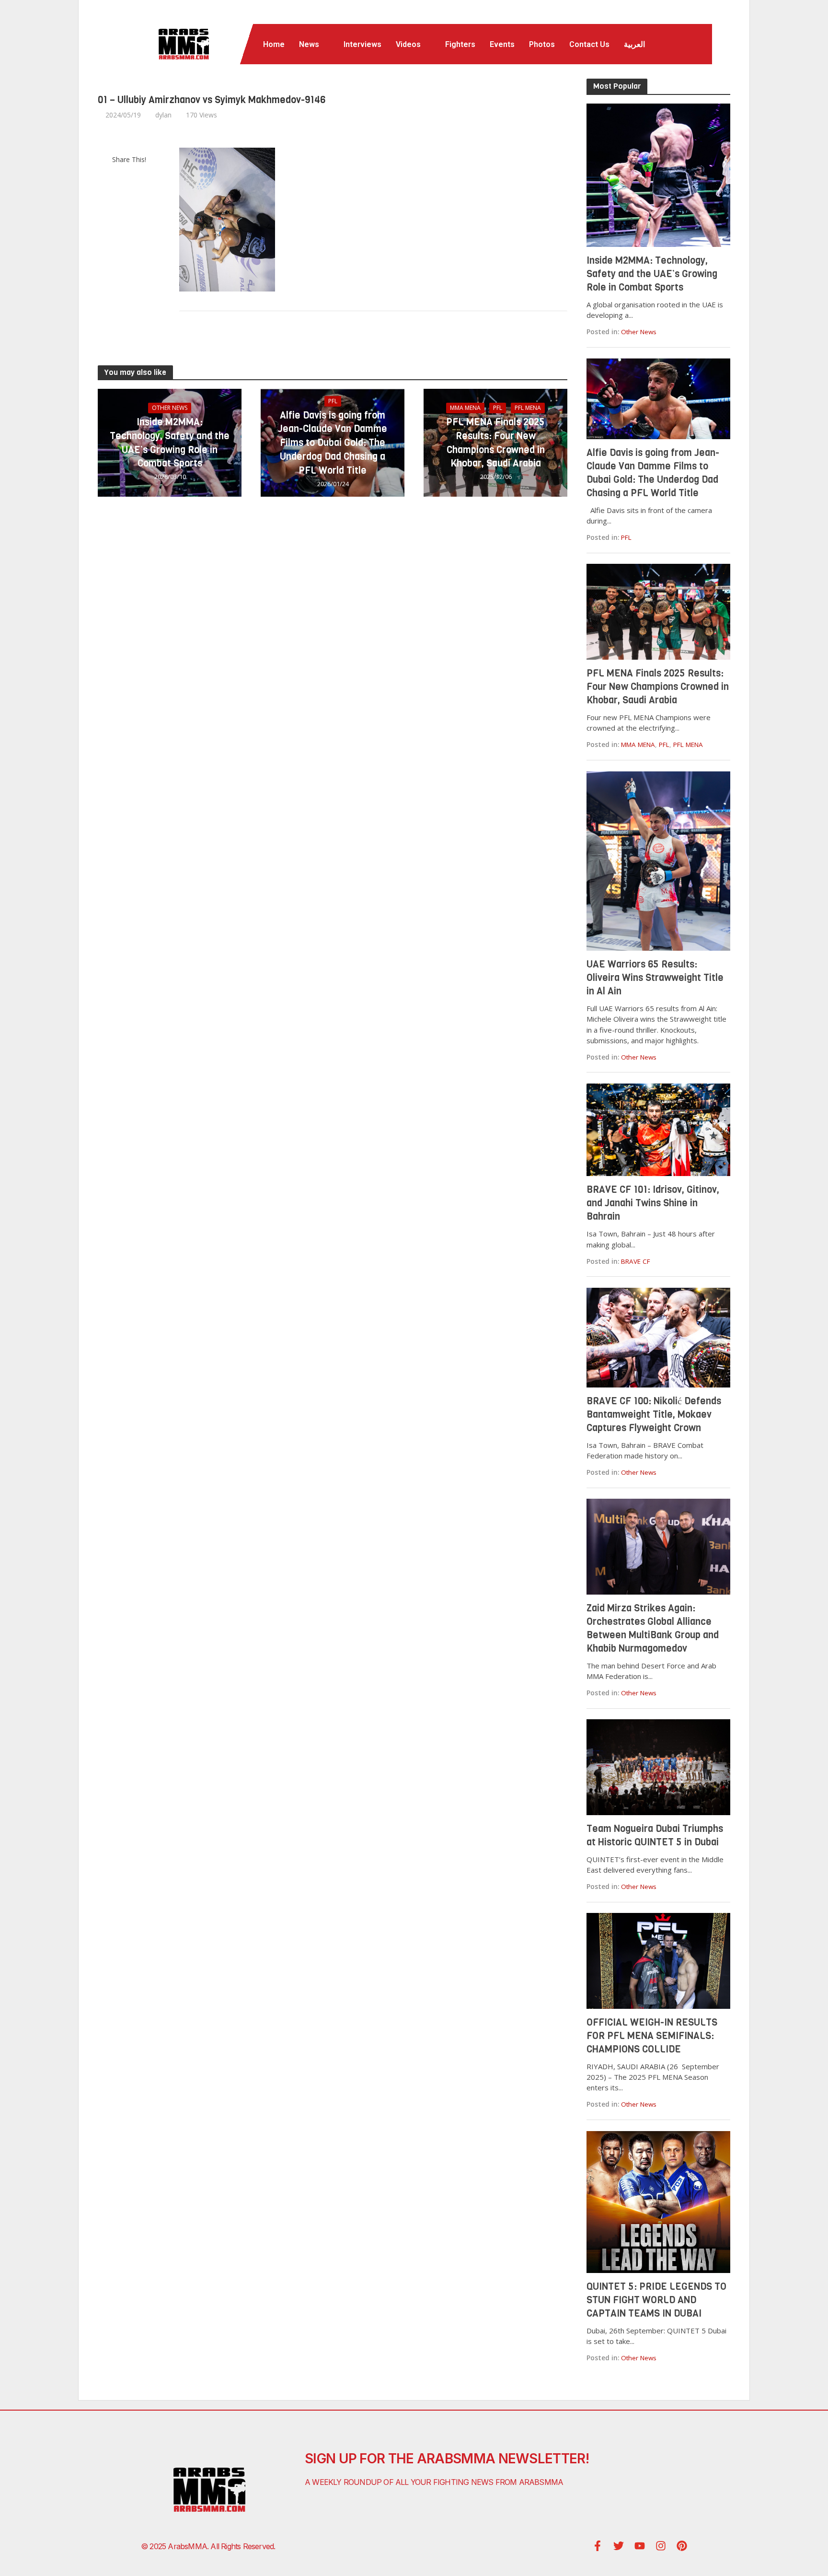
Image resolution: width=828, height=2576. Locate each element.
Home (274, 44)
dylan (163, 115)
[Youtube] (640, 2546)
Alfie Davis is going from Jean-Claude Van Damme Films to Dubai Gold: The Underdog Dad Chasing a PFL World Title (333, 443)
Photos (542, 44)
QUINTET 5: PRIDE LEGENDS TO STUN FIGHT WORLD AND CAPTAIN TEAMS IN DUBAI (656, 2300)
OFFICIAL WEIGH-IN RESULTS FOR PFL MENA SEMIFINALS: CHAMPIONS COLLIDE (652, 2036)
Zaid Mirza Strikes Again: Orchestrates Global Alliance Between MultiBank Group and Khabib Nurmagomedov (653, 1628)
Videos (408, 44)
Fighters (460, 44)
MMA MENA (465, 408)
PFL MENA (528, 408)
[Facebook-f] (598, 2546)
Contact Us (589, 44)
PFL (333, 401)
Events (502, 44)
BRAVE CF (636, 1261)
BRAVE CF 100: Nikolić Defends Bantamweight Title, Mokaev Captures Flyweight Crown (654, 1415)
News (309, 44)
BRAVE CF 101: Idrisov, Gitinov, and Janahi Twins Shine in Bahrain (653, 1203)
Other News (170, 408)
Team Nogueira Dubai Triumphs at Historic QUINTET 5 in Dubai (655, 1836)
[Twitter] (619, 2546)
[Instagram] (661, 2546)
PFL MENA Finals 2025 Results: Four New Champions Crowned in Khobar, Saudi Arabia (495, 443)
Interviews (362, 44)
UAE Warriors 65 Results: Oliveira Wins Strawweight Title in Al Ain (655, 978)
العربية (634, 44)
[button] (314, 45)
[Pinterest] (682, 2546)
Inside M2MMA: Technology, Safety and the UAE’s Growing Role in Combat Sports (170, 443)
